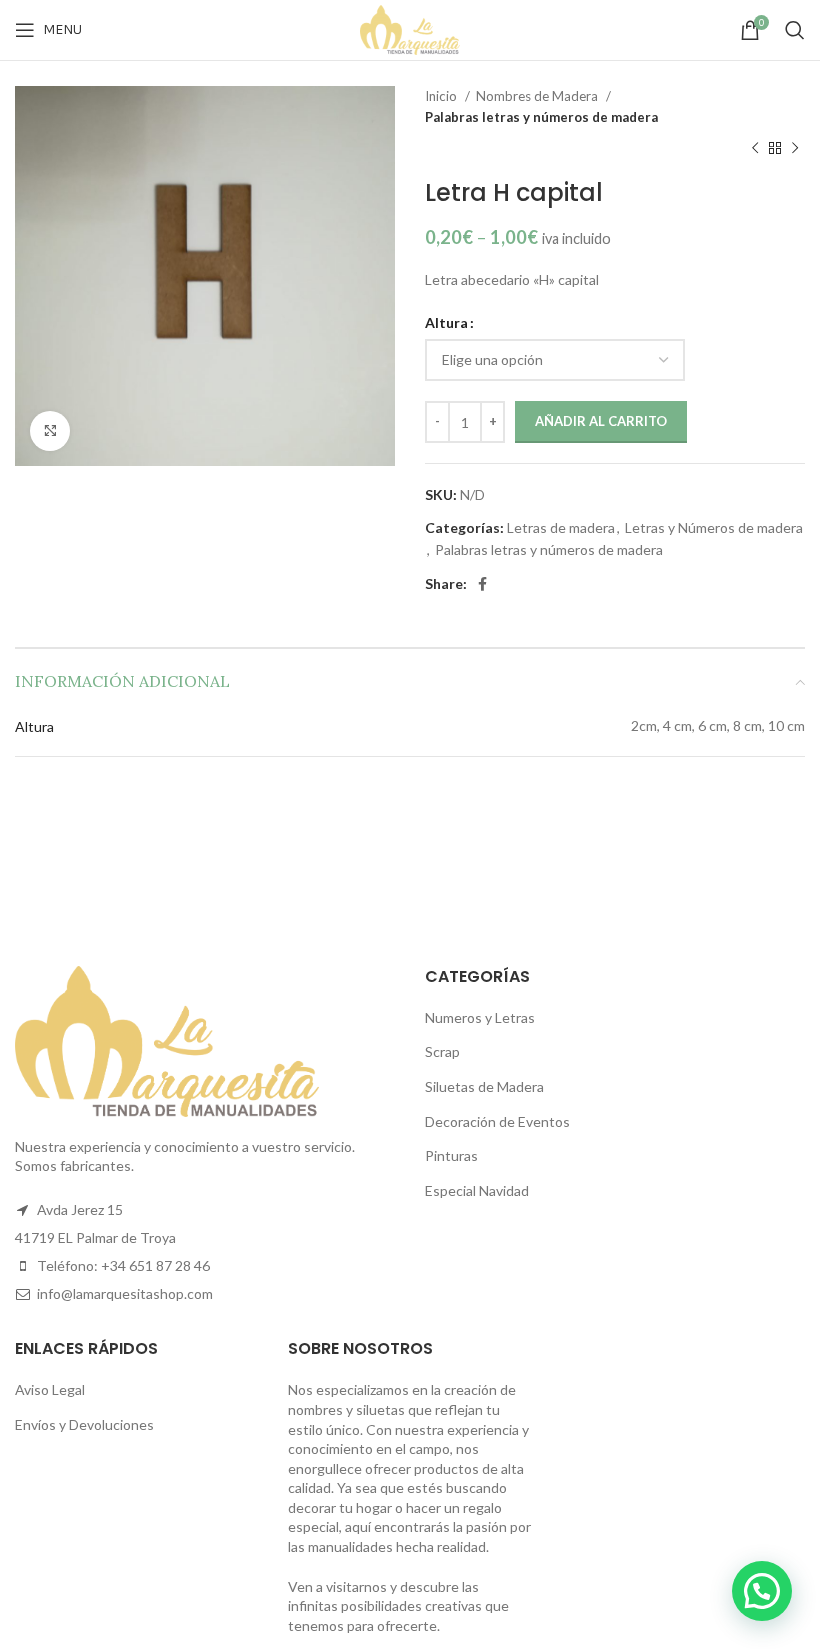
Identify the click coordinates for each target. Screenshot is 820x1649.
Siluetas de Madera (484, 1086)
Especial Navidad (477, 1190)
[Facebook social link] (482, 584)
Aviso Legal (50, 1389)
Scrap (442, 1051)
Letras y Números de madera (714, 527)
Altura (446, 322)
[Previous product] (755, 149)
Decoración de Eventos (497, 1121)
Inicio (442, 96)
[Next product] (795, 149)
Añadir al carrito (601, 421)
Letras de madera (561, 527)
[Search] (795, 30)
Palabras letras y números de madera (541, 117)
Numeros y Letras (480, 1017)
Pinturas (451, 1155)
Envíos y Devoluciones (84, 1424)
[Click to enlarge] (50, 431)
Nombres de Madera (538, 96)
